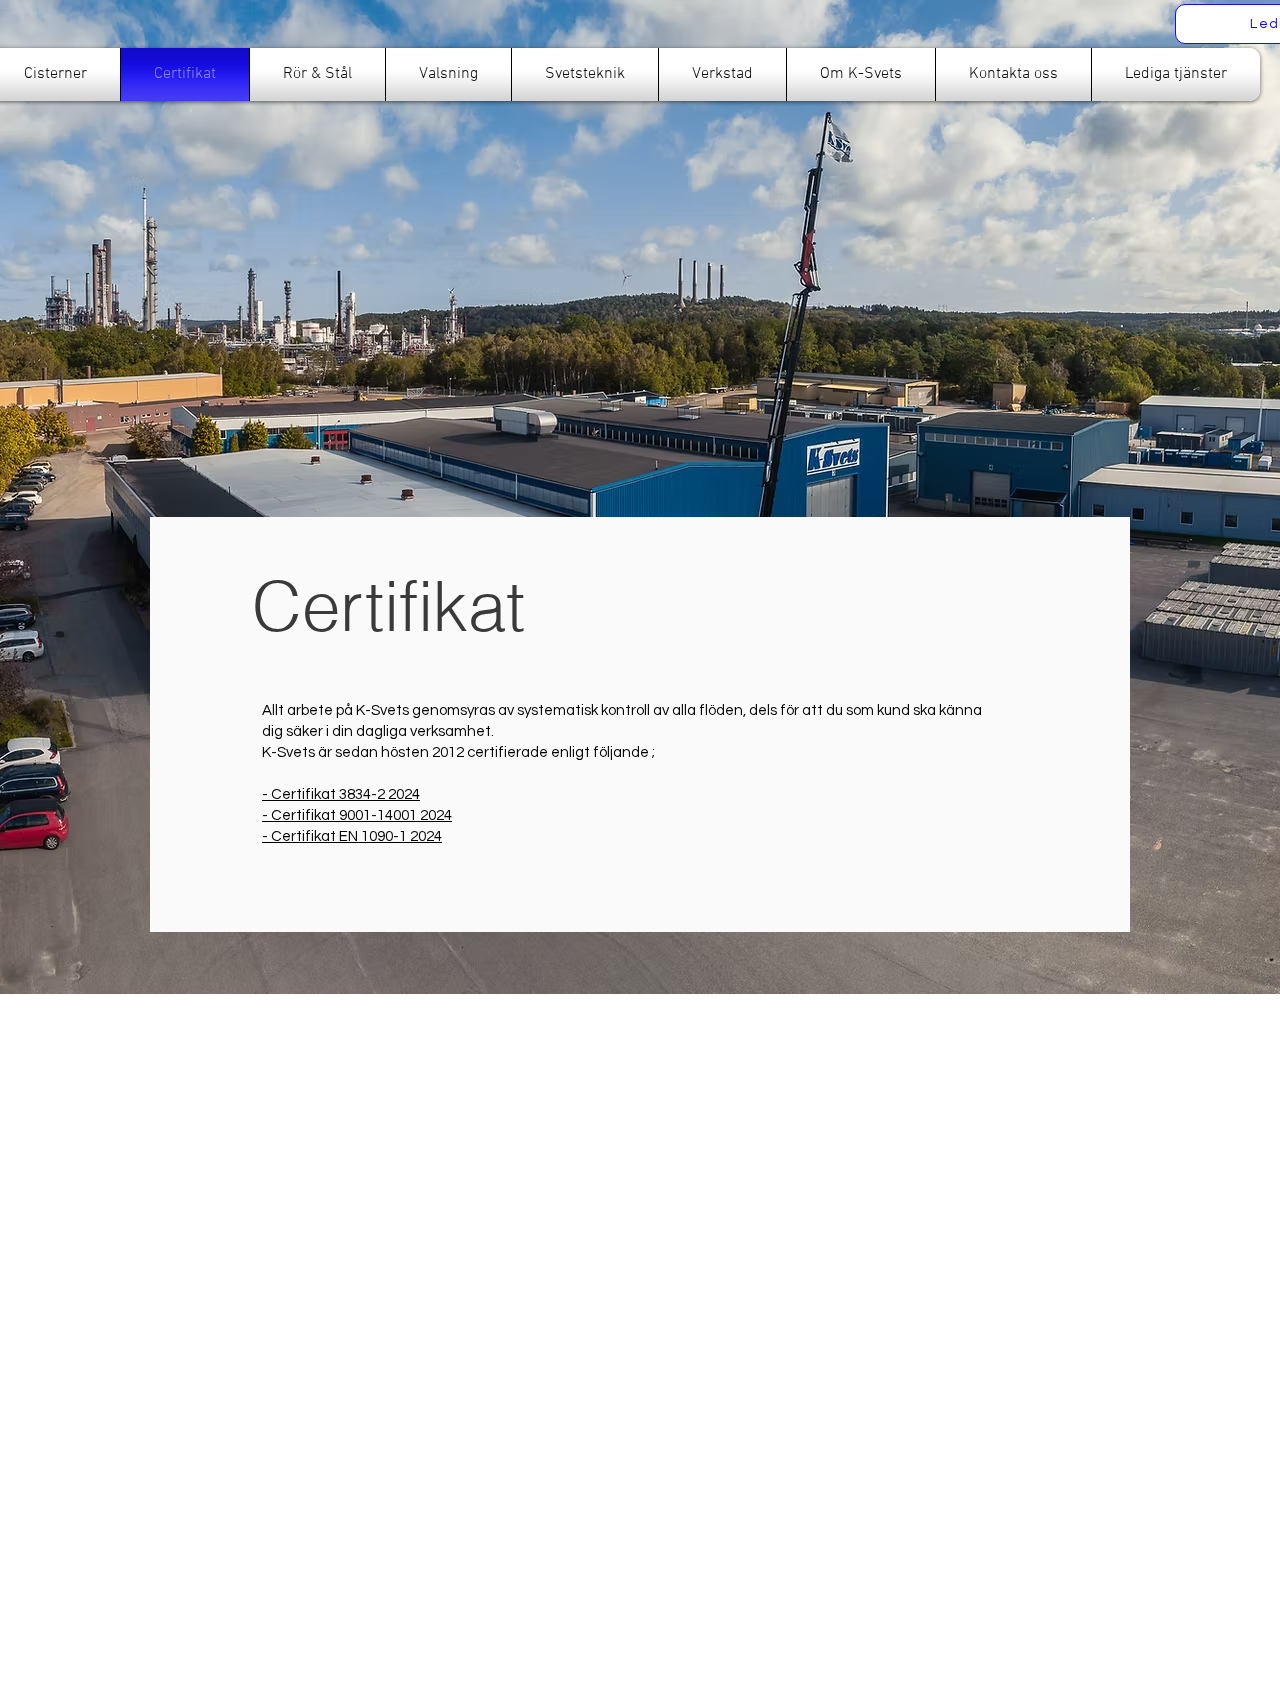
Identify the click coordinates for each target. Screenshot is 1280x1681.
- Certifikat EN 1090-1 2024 (352, 836)
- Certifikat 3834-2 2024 (341, 794)
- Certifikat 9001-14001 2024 (357, 815)
